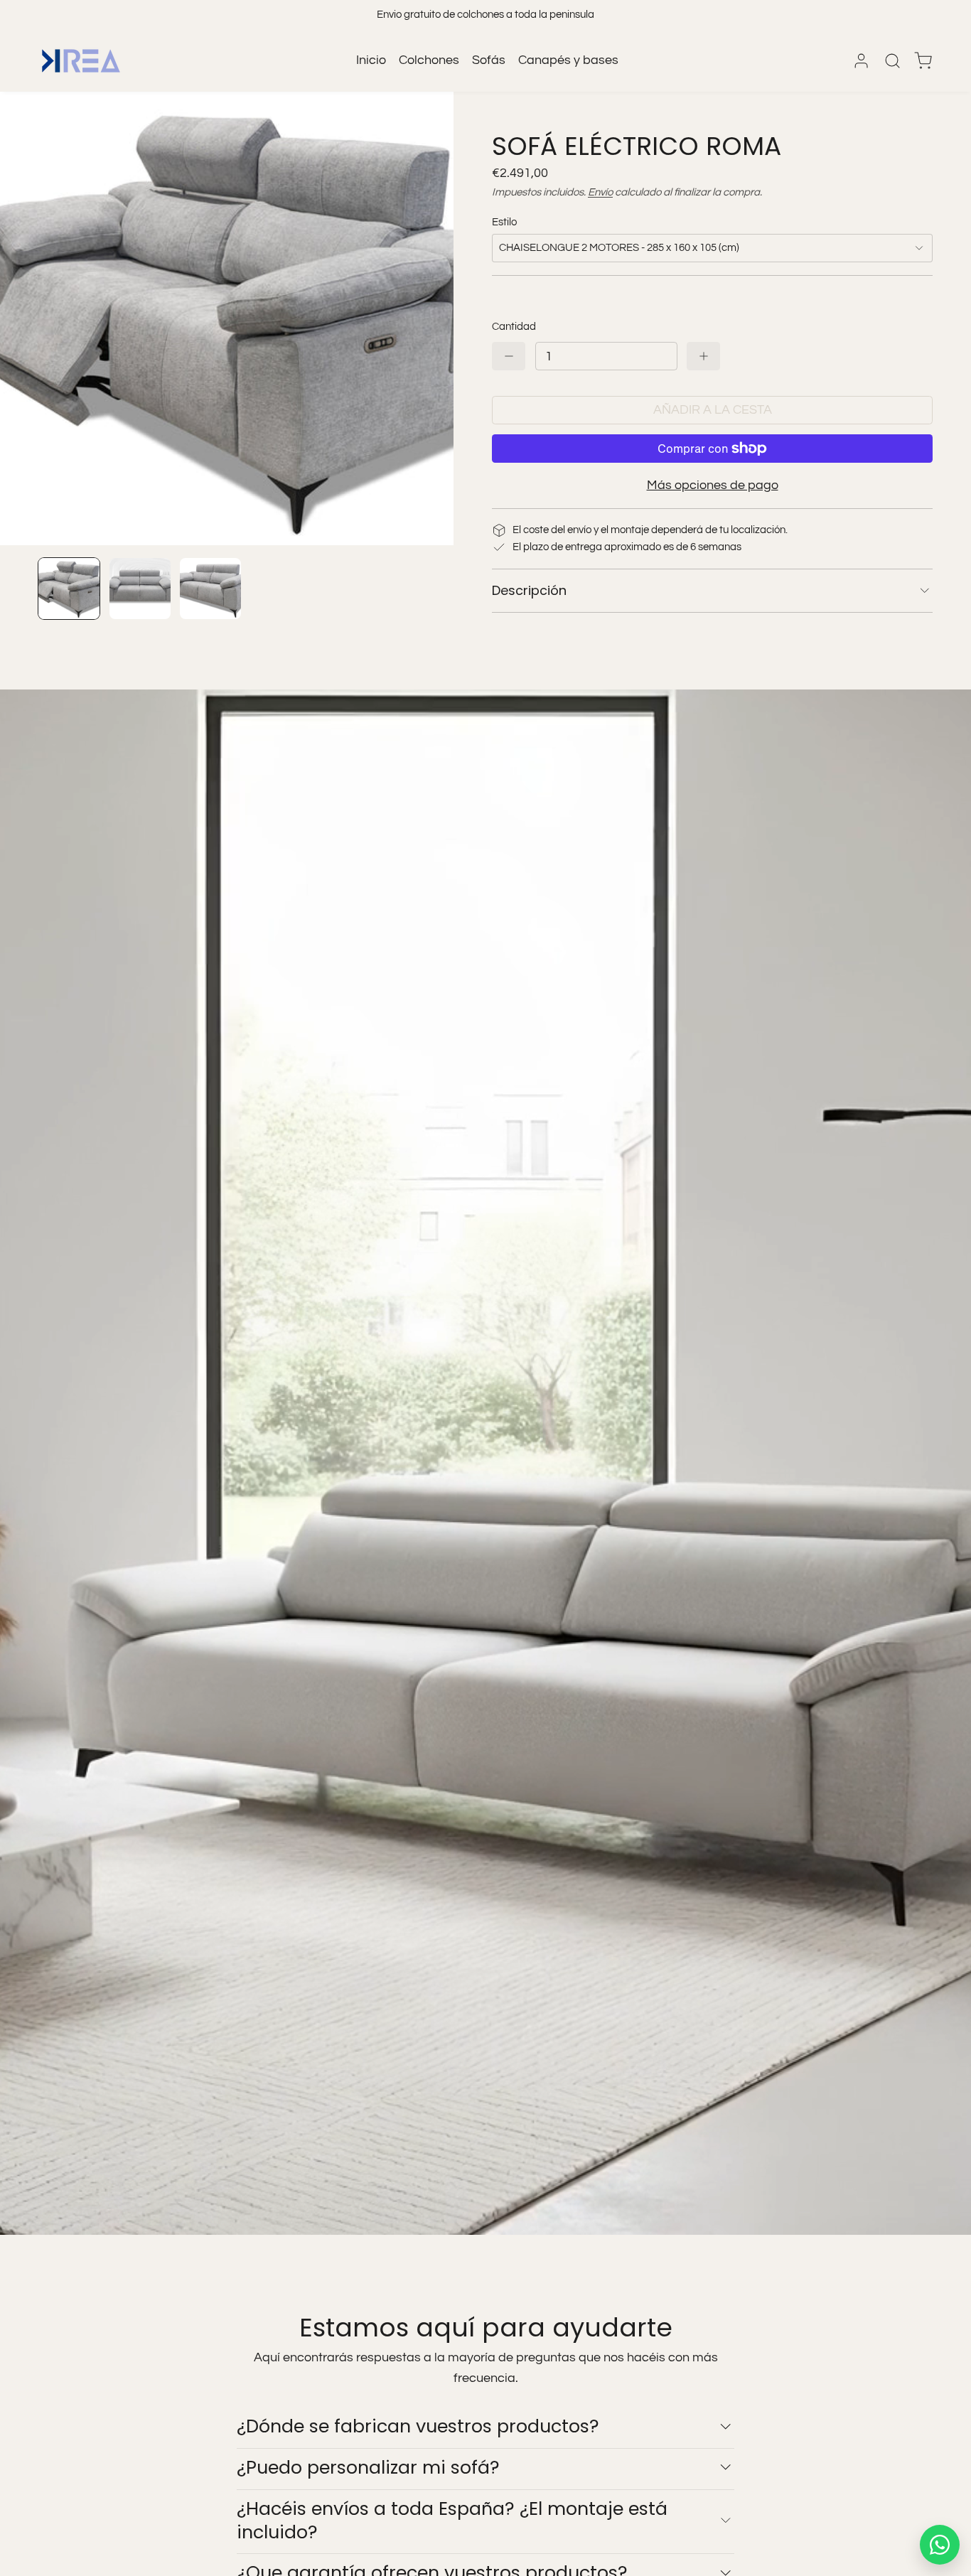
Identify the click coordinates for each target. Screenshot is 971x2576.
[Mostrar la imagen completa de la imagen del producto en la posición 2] (140, 589)
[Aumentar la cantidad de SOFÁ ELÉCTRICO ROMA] (703, 356)
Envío (600, 192)
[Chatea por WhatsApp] (940, 2545)
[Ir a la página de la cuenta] (861, 61)
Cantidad (514, 327)
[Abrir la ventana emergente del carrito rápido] (923, 61)
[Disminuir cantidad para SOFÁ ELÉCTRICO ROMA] (509, 356)
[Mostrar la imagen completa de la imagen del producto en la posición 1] (69, 589)
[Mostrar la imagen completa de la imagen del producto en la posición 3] (210, 589)
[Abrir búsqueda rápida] (892, 61)
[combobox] (712, 248)
